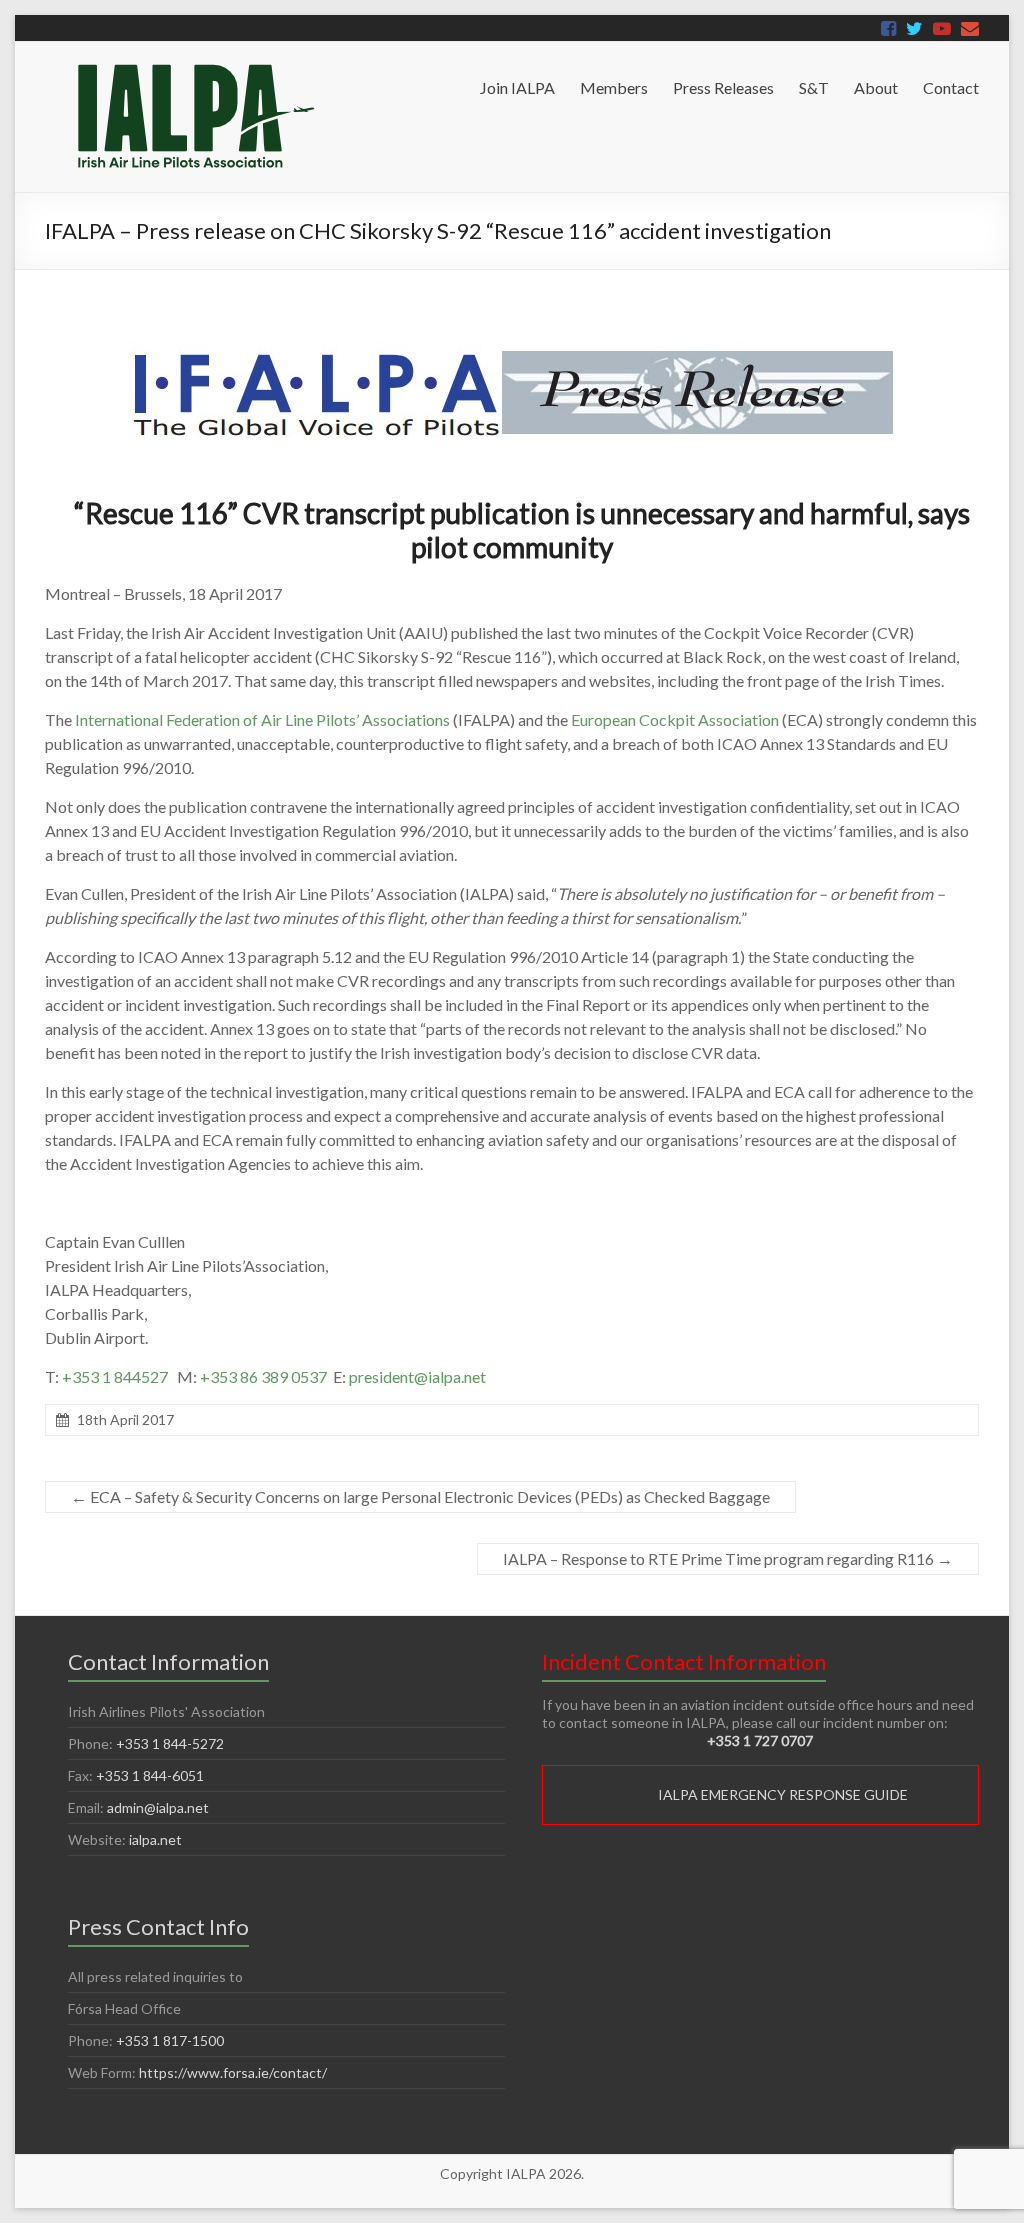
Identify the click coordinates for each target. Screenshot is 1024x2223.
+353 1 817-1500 (170, 2040)
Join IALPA (517, 87)
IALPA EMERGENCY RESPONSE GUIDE (783, 1794)
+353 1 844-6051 (150, 1775)
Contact (951, 87)
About (876, 87)
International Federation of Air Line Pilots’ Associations (262, 719)
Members (614, 87)
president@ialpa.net (417, 1376)
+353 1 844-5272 (170, 1743)
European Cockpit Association (675, 719)
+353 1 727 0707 (760, 1740)
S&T (814, 87)
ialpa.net (155, 1839)
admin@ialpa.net (158, 1807)
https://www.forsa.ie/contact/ (233, 2072)
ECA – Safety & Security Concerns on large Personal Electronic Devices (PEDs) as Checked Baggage (420, 1496)
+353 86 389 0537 (263, 1376)
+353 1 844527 (115, 1376)
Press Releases (723, 87)
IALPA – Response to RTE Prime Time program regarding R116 (728, 1558)
